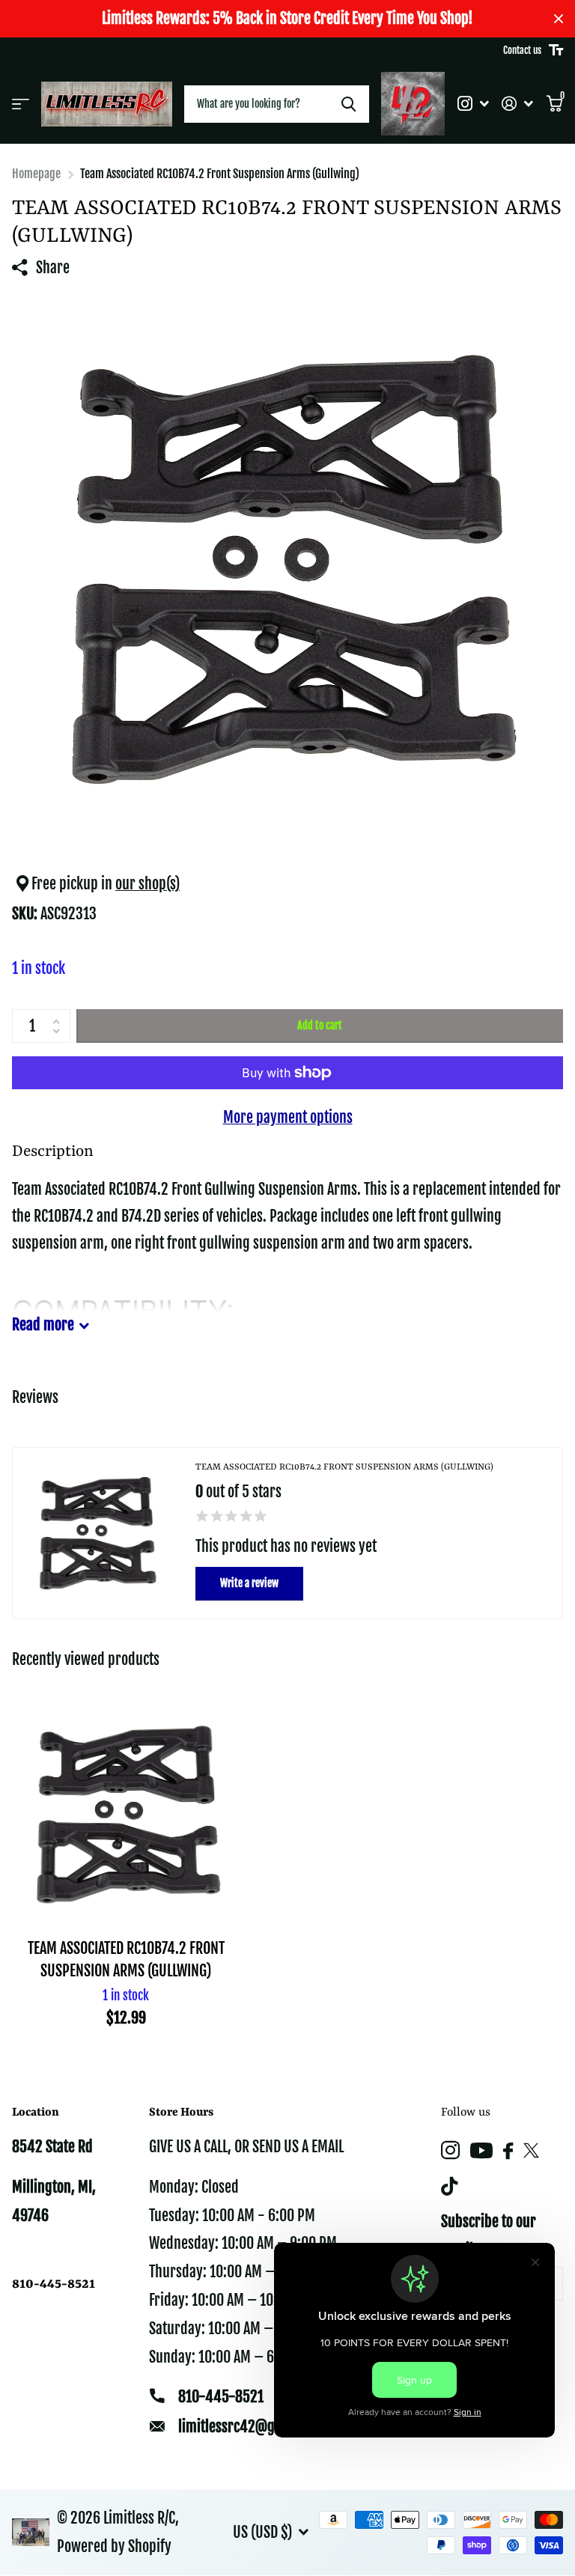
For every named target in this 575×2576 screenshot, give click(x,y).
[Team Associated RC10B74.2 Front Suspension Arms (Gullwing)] (126, 1814)
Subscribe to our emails (489, 2236)
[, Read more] (473, 104)
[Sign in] (518, 104)
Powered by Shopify (114, 2546)
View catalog (21, 104)
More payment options (288, 1117)
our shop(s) (147, 884)
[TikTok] (449, 2186)
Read (43, 1325)
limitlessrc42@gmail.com (253, 2427)
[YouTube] (481, 2150)
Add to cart (320, 1025)
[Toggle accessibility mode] (556, 50)
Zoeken (349, 104)
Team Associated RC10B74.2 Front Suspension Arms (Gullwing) (126, 1959)
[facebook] (508, 2151)
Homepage (36, 174)
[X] (531, 2151)
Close (559, 19)
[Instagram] (450, 2150)
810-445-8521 (221, 2397)
